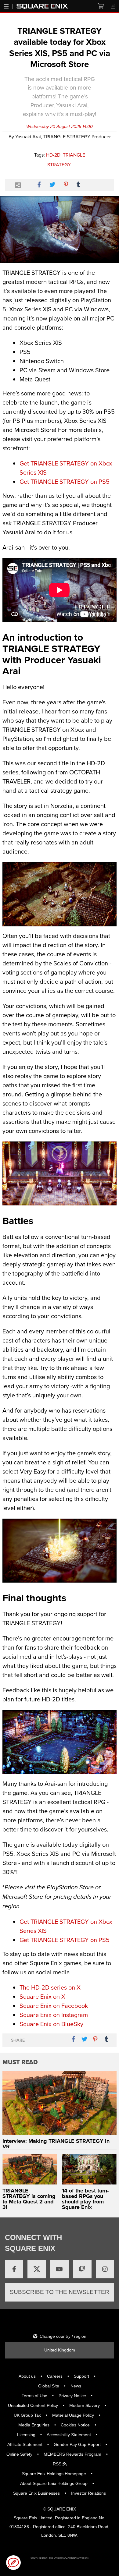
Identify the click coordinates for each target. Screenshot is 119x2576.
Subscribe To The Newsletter (60, 2292)
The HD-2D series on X (50, 1987)
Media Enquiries (34, 2425)
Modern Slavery (85, 2405)
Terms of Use (34, 2396)
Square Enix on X (42, 1996)
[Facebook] (14, 2269)
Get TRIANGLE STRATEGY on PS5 (65, 481)
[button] (13, 2563)
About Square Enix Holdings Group (54, 2483)
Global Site (49, 2386)
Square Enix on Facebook (54, 2006)
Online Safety (19, 2454)
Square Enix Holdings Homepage (54, 2474)
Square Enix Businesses (36, 2493)
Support (81, 2376)
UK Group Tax (27, 2415)
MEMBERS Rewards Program (72, 2454)
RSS (58, 2464)
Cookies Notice (75, 2425)
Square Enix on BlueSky (51, 2024)
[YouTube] (60, 2269)
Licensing (26, 2435)
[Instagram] (105, 2269)
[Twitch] (82, 2269)
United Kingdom (60, 2350)
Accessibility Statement (69, 2435)
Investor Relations (88, 2493)
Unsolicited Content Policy (33, 2405)
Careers (55, 2376)
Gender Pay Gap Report (77, 2444)
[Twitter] (37, 2269)
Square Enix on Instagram (54, 2015)
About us (27, 2376)
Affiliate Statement (25, 2444)
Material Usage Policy (73, 2415)
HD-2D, (54, 155)
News (76, 2386)
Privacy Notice (72, 2396)
